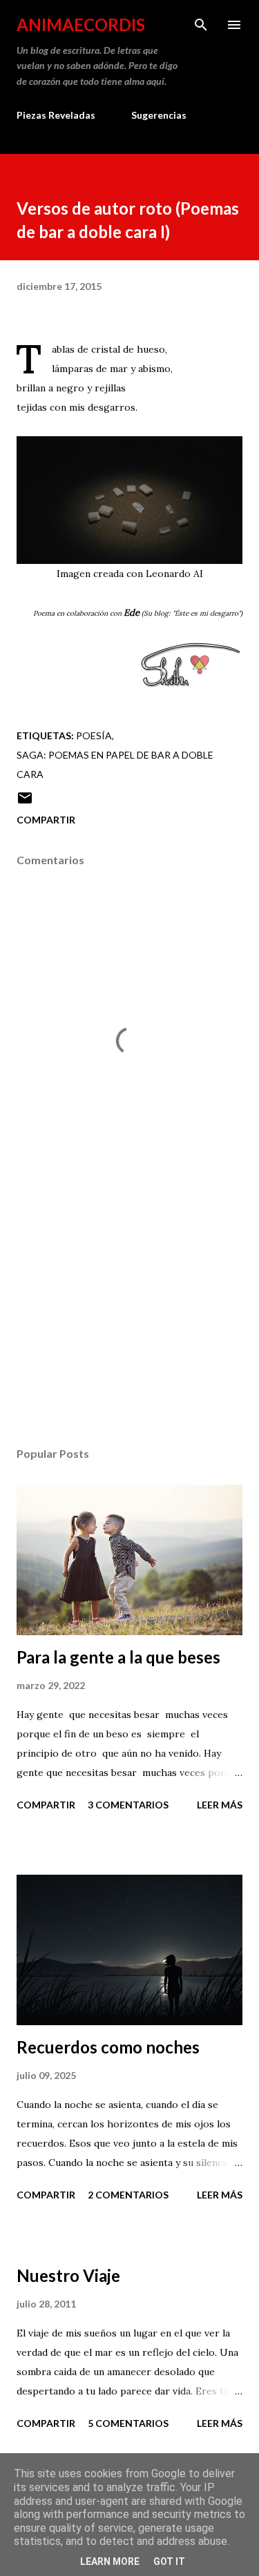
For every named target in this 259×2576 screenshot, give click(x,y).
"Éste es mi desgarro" (207, 613)
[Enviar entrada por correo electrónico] (25, 802)
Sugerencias (159, 115)
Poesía (94, 735)
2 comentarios (128, 2195)
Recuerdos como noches (108, 2047)
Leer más (220, 1805)
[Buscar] (201, 25)
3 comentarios (128, 1805)
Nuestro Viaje (68, 2275)
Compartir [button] (46, 820)
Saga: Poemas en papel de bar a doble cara (115, 764)
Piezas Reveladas (56, 115)
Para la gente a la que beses (118, 1657)
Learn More (110, 2562)
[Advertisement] (129, 1316)
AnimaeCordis (81, 25)
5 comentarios (128, 2423)
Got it (169, 2562)
